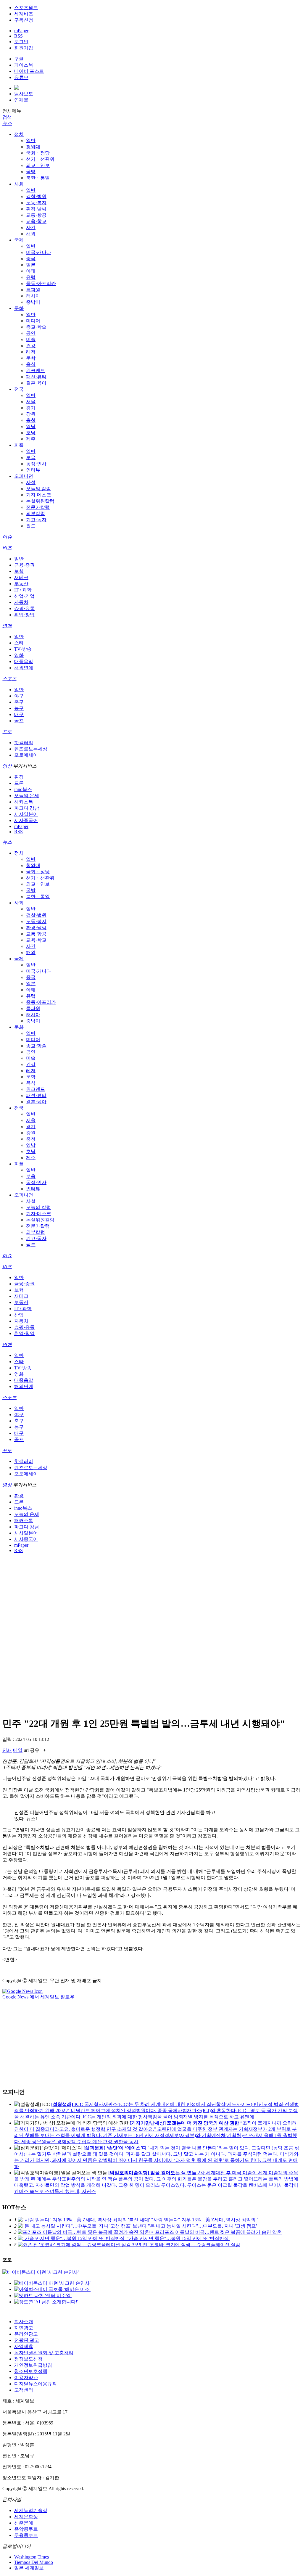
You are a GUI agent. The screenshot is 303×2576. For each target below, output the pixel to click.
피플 (19, 445)
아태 (31, 271)
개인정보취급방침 (33, 2365)
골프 (19, 721)
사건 (31, 227)
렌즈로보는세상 (31, 749)
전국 (19, 389)
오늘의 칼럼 (38, 489)
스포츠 (9, 679)
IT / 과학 (23, 590)
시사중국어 (26, 820)
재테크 (21, 577)
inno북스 (23, 789)
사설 (31, 482)
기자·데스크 (39, 495)
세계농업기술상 (31, 2510)
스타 (19, 643)
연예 (7, 626)
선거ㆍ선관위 (40, 159)
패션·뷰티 (36, 377)
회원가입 (24, 48)
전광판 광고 (27, 2340)
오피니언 (24, 476)
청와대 (33, 147)
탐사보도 (24, 94)
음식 (31, 364)
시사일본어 (26, 814)
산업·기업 (24, 596)
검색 (7, 117)
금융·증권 (24, 565)
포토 (7, 732)
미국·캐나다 (39, 252)
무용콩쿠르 (26, 2535)
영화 (19, 655)
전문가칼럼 (38, 507)
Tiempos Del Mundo (34, 2562)
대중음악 (24, 661)
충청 (31, 420)
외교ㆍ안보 (38, 165)
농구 (19, 708)
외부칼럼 (36, 513)
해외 (31, 234)
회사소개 (24, 2322)
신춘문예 (24, 2523)
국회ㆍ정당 (38, 153)
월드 (31, 526)
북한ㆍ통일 (38, 178)
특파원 (33, 290)
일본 (31, 265)
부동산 (21, 584)
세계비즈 (24, 14)
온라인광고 (26, 2334)
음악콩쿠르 (26, 2529)
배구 (19, 714)
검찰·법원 (36, 196)
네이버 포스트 (29, 71)
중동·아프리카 (41, 283)
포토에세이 (26, 755)
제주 (31, 439)
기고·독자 (36, 520)
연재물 (21, 100)
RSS (18, 36)
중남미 (33, 302)
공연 (31, 333)
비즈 (7, 548)
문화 (19, 308)
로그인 (21, 42)
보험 (19, 571)
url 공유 (32, 1750)
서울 (31, 402)
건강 (31, 346)
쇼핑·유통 (24, 608)
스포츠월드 (26, 8)
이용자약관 (26, 2378)
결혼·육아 (36, 383)
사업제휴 (24, 2346)
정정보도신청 (28, 2359)
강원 (31, 414)
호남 (31, 433)
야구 (19, 696)
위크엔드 (36, 370)
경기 (31, 408)
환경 (19, 777)
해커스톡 (24, 802)
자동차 (21, 602)
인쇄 (7, 1750)
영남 (31, 426)
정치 (19, 134)
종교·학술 (36, 327)
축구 (19, 702)
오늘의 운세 (27, 796)
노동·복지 (36, 203)
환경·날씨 (36, 209)
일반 (31, 140)
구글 (19, 59)
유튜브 (21, 77)
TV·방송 (23, 649)
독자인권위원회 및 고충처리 (44, 2353)
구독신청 (24, 20)
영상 (7, 766)
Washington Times (32, 2557)
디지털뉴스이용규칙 (36, 2384)
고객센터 (24, 2390)
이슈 (7, 537)
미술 (31, 339)
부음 (31, 458)
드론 (19, 783)
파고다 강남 (27, 808)
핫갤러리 (24, 743)
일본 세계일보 (29, 2568)
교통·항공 (36, 215)
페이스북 (24, 65)
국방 (31, 172)
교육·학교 (36, 221)
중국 (31, 259)
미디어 (33, 321)
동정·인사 (36, 464)
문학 (31, 358)
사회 (19, 184)
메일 (18, 1750)
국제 (19, 240)
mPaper (21, 31)
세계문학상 (26, 2517)
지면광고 (24, 2328)
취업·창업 (24, 615)
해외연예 (24, 668)
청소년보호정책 (31, 2371)
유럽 (31, 277)
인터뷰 (33, 470)
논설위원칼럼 (40, 501)
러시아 (33, 296)
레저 (31, 352)
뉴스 (7, 123)
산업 (19, 1315)
